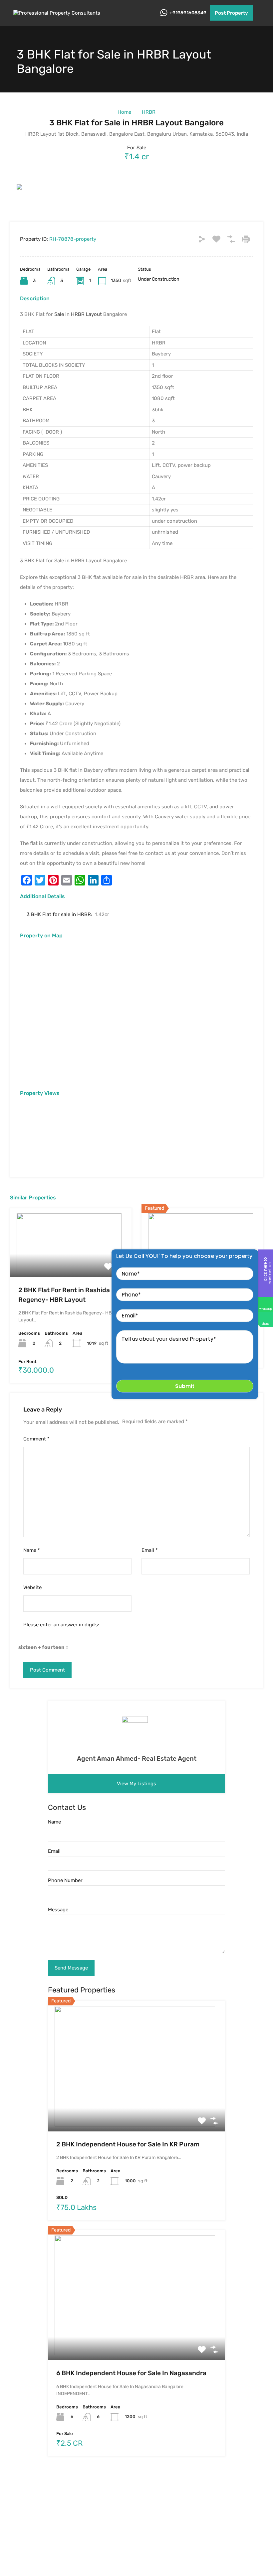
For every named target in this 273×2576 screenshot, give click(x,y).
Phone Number (65, 1880)
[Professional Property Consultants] (58, 13)
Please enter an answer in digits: (61, 1625)
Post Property (231, 13)
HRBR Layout (86, 314)
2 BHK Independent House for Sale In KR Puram (128, 2144)
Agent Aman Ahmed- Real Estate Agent (137, 1759)
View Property (71, 1263)
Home (124, 112)
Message (58, 1910)
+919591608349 (188, 13)
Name (32, 1550)
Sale (59, 314)
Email (150, 1550)
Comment (36, 1439)
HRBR (149, 112)
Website (32, 1587)
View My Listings (136, 1784)
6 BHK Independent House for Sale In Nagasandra (131, 2373)
